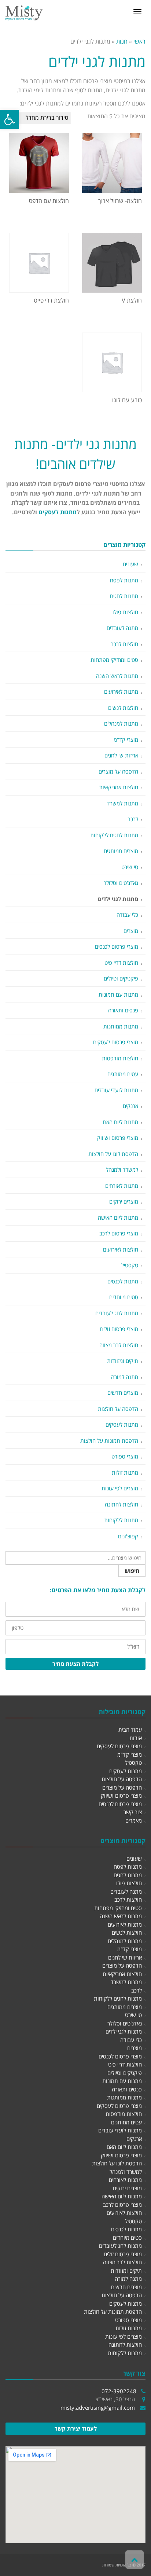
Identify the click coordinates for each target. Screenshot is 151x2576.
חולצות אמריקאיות (119, 787)
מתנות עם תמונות (118, 994)
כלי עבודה (127, 915)
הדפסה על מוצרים (118, 771)
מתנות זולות (125, 1472)
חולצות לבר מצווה (119, 1345)
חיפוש (132, 1571)
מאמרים (134, 1820)
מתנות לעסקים (58, 512)
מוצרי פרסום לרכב (119, 1233)
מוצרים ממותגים (121, 851)
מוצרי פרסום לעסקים (116, 1042)
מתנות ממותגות (121, 1026)
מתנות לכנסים (123, 1281)
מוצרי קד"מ (126, 740)
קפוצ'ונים (128, 1536)
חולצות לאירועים (121, 1249)
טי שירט (130, 867)
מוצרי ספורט (125, 1456)
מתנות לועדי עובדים (116, 1090)
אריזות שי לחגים (121, 755)
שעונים (130, 564)
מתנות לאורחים (122, 1186)
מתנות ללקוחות (121, 1520)
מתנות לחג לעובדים (117, 1313)
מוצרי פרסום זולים (119, 1329)
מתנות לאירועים (121, 692)
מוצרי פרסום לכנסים (117, 946)
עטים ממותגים (123, 1074)
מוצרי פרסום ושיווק (118, 1138)
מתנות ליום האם (121, 1122)
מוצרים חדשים (123, 1393)
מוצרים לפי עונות (120, 1488)
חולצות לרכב (124, 644)
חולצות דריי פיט (121, 963)
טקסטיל (130, 1265)
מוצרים (131, 931)
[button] (10, 119)
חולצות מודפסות (120, 1058)
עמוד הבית (130, 1730)
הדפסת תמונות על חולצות (109, 1441)
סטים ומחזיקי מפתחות (114, 660)
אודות (136, 1738)
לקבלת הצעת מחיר (75, 1664)
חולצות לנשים (123, 708)
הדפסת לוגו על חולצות (113, 1154)
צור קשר (133, 1812)
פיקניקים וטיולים (121, 978)
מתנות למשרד (123, 803)
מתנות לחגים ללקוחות (114, 835)
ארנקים (130, 1106)
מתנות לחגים (124, 596)
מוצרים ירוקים (124, 1201)
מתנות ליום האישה (118, 1217)
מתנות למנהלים (121, 723)
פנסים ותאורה (123, 1010)
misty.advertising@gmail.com (98, 2408)
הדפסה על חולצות (118, 1409)
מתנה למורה (125, 1377)
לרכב (133, 819)
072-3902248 (119, 2391)
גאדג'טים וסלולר (121, 883)
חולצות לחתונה (121, 1504)
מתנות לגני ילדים (118, 899)
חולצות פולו (125, 612)
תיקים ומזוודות (123, 1361)
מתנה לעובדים (122, 628)
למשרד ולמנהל (122, 1170)
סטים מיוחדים (124, 1297)
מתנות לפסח (124, 580)
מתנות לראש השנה (117, 676)
